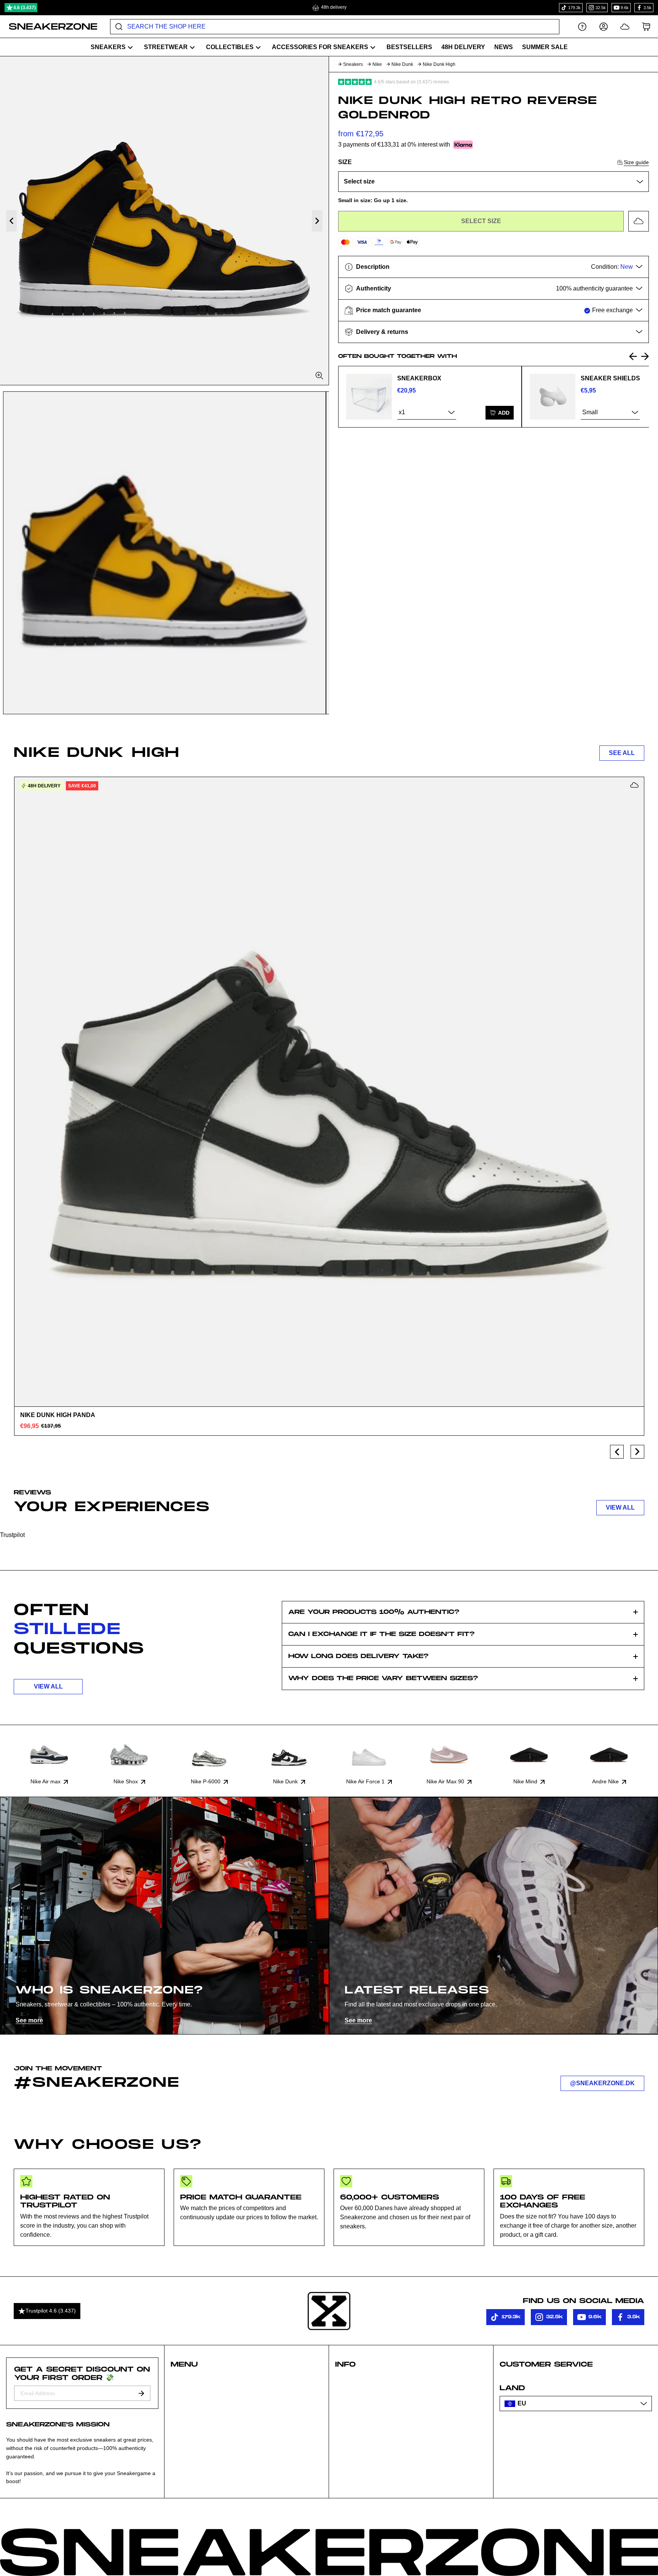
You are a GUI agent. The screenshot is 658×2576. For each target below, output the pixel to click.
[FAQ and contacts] (582, 26)
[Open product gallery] (164, 221)
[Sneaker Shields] (553, 397)
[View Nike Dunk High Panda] (329, 1092)
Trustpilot (12, 1535)
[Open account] (604, 26)
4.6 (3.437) (25, 8)
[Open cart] (646, 26)
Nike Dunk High (439, 64)
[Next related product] (645, 356)
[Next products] (637, 1452)
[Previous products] (617, 1452)
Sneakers (353, 64)
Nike (377, 64)
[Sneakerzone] (329, 2311)
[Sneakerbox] (369, 397)
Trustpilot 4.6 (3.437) (51, 2311)
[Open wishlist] (625, 26)
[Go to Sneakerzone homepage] (49, 27)
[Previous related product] (633, 356)
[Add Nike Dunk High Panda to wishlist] (634, 785)
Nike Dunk (402, 64)
